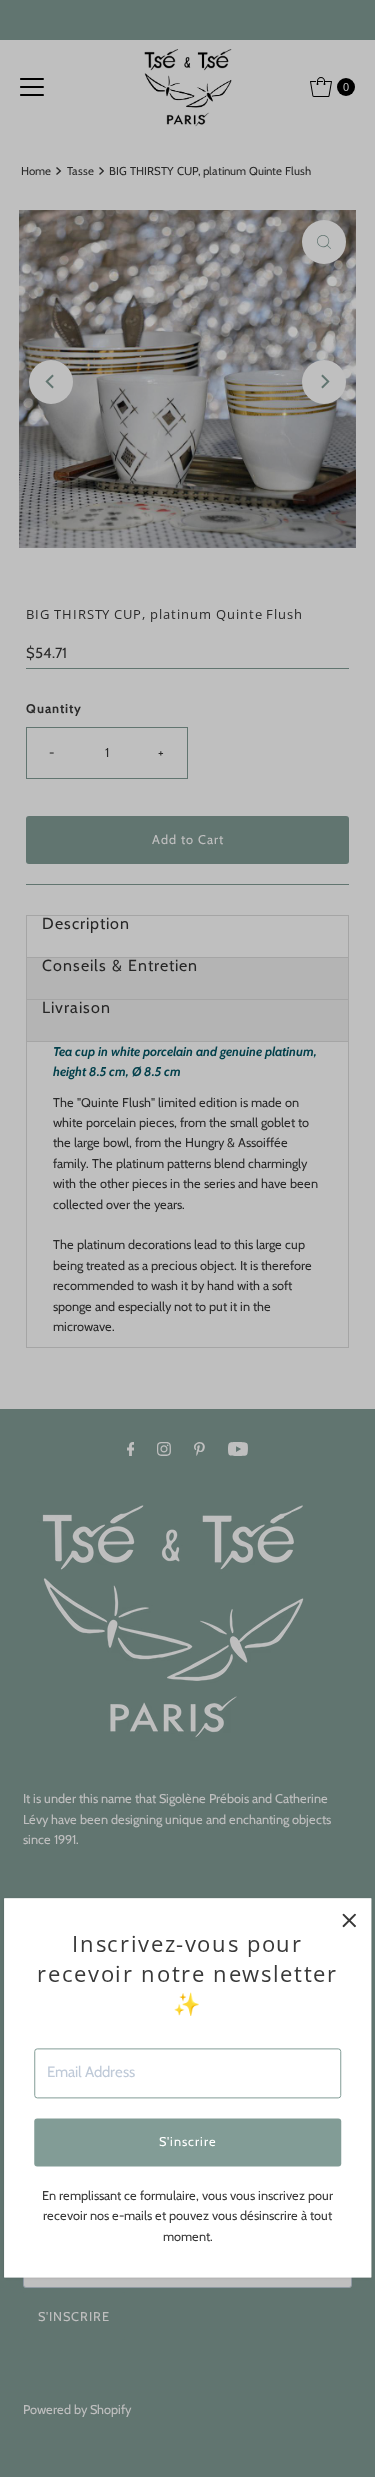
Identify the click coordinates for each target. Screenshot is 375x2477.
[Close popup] (348, 1920)
